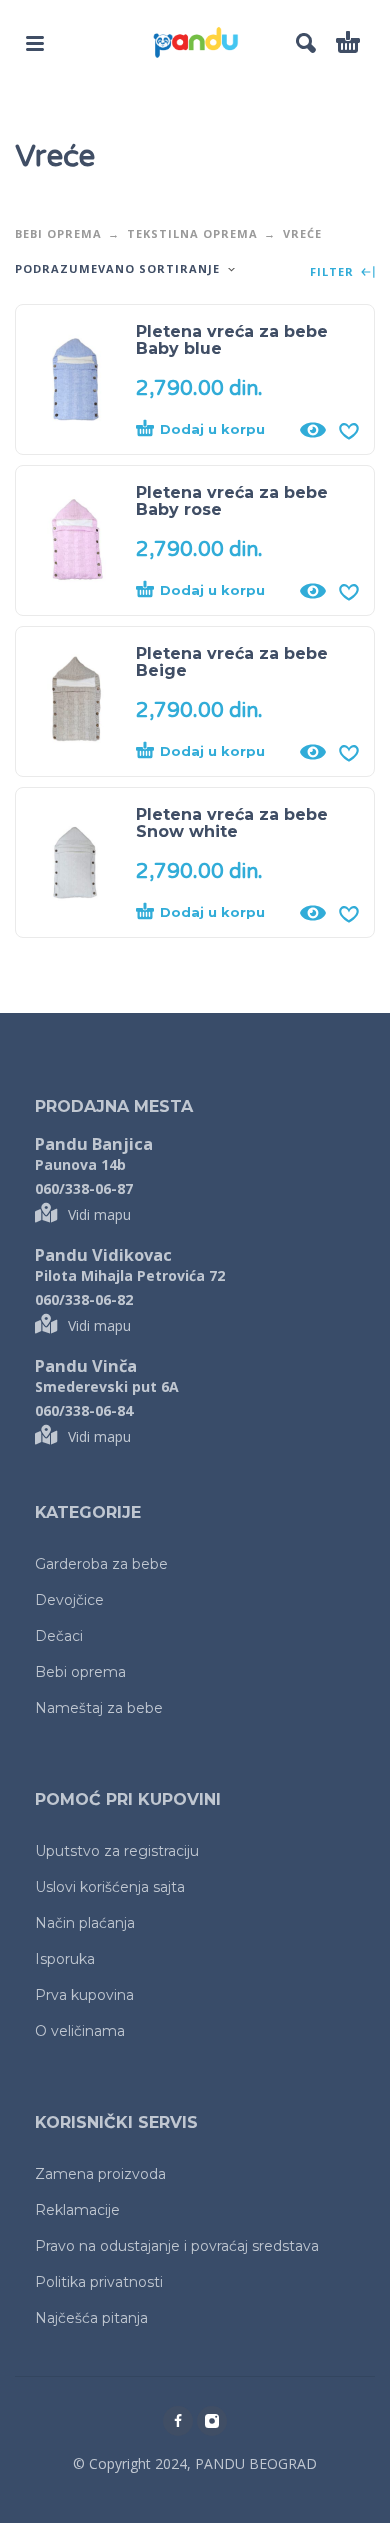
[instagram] (212, 2421)
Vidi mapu (99, 1214)
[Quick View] (313, 430)
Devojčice (69, 1600)
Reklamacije (77, 2210)
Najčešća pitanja (91, 2318)
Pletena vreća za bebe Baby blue (232, 340)
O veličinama (80, 2031)
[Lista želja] (349, 430)
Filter (334, 272)
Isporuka (65, 1959)
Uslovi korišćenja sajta (110, 1887)
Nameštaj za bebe (99, 1708)
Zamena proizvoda (100, 2174)
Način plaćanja (85, 1923)
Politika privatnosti (99, 2282)
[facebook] (178, 2421)
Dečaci (59, 1636)
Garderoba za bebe (101, 1564)
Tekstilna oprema (192, 233)
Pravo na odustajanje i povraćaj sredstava (177, 2246)
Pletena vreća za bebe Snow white (232, 823)
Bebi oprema (58, 233)
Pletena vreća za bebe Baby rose (232, 501)
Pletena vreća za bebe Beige (232, 662)
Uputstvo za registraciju (117, 1851)
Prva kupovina (84, 1995)
